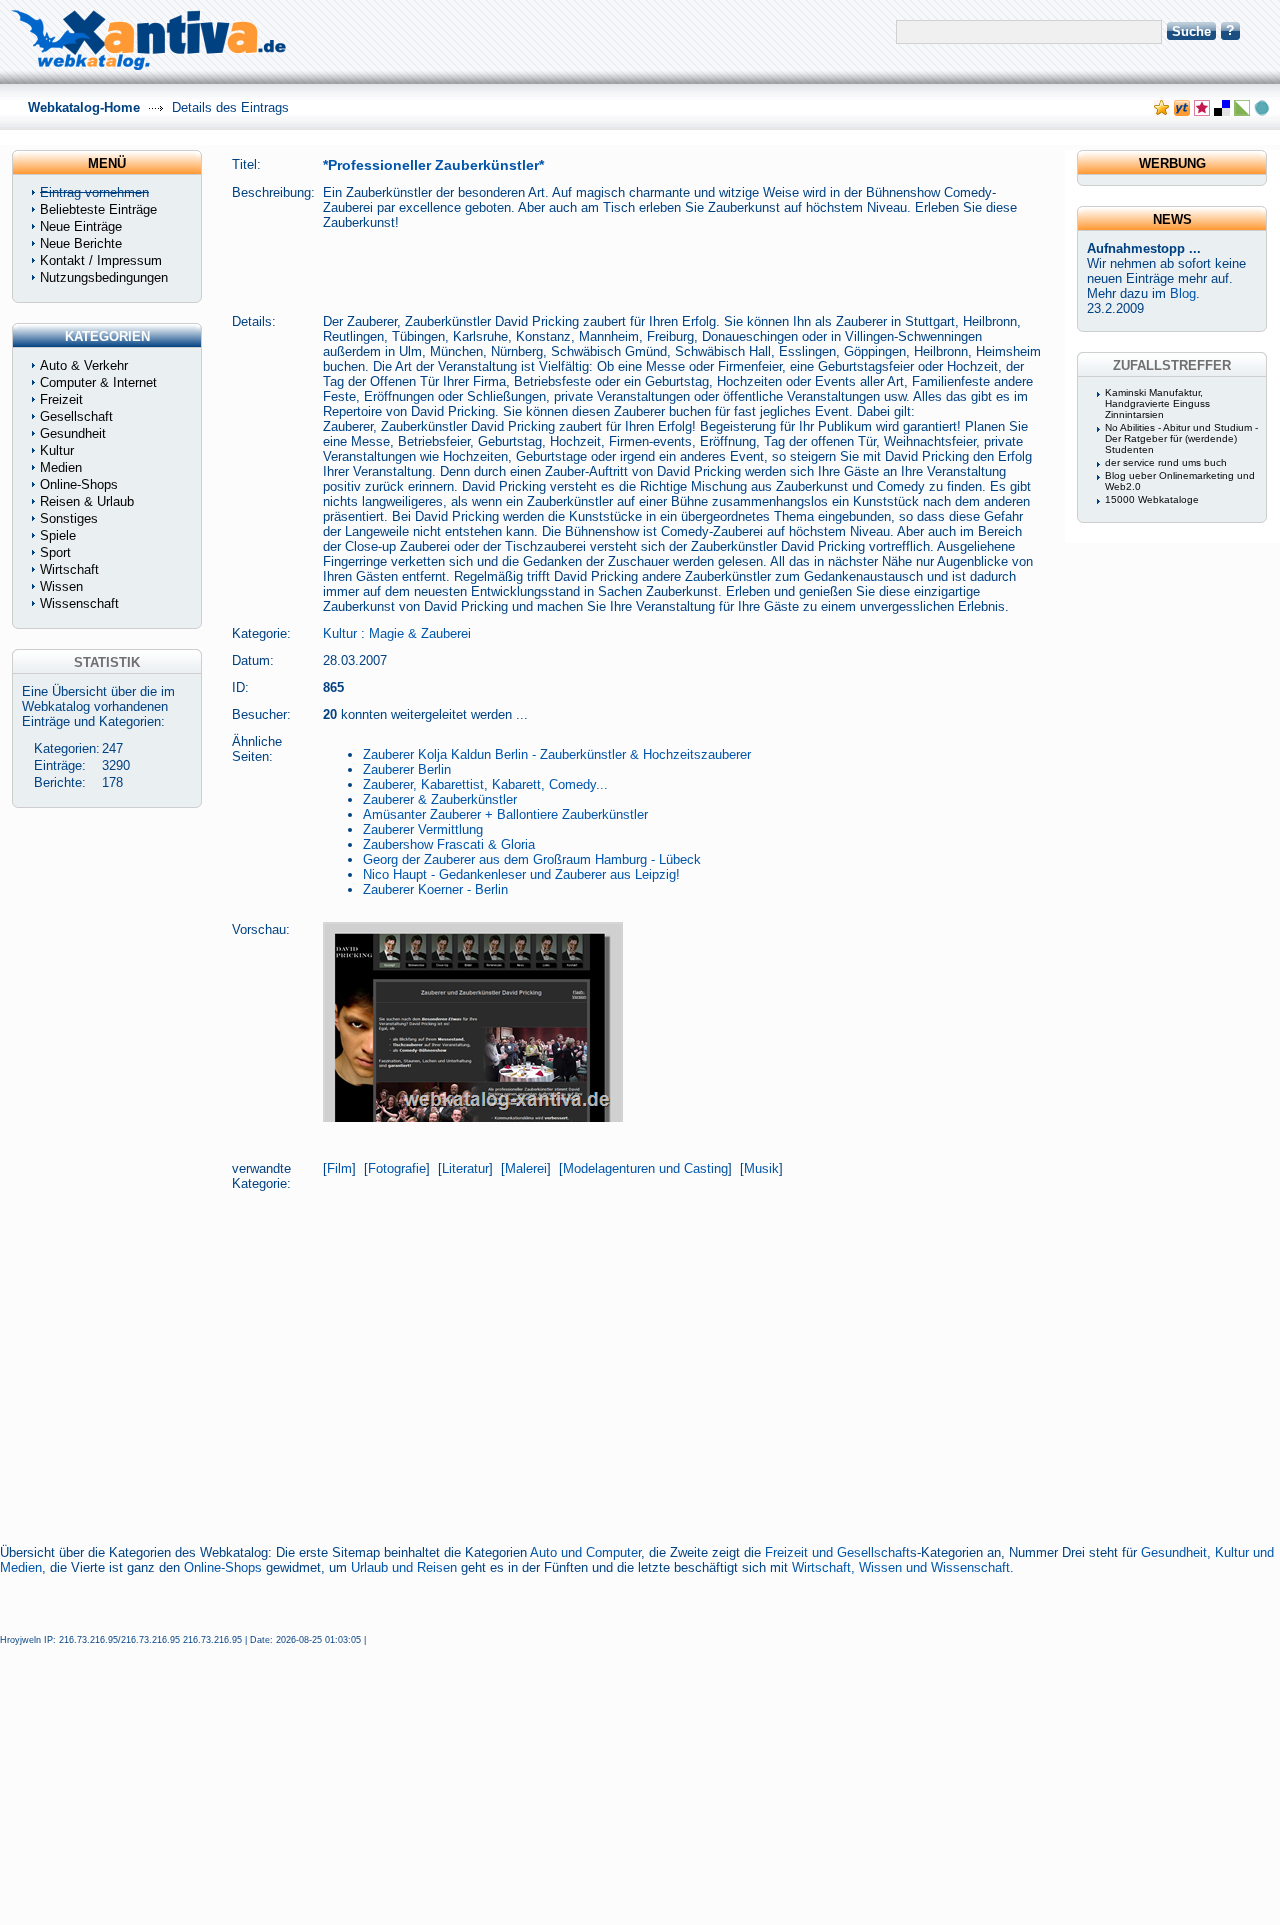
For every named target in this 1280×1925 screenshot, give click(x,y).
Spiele (58, 535)
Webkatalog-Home (84, 107)
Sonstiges (69, 518)
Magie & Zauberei (420, 633)
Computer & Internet (98, 382)
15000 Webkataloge (1152, 499)
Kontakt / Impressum (101, 260)
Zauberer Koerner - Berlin (435, 889)
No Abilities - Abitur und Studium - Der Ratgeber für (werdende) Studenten (1181, 438)
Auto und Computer (585, 1552)
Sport (55, 552)
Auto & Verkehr (84, 365)
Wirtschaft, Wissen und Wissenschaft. (903, 1567)
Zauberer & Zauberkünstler (440, 799)
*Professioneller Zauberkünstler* (433, 165)
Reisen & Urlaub (87, 501)
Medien (61, 467)
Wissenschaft (79, 603)
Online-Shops (223, 1567)
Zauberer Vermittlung (423, 829)
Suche (1191, 31)
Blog (1183, 293)
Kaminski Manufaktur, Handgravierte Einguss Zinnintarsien (1157, 403)
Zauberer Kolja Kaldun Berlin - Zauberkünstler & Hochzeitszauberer (557, 754)
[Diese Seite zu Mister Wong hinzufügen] (1182, 111)
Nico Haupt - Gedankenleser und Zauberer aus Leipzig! (521, 874)
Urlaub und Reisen (404, 1567)
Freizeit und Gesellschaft (837, 1552)
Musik (761, 1168)
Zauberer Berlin (407, 769)
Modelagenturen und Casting (645, 1168)
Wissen (61, 586)
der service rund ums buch (1166, 462)
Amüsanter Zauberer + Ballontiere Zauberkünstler (505, 814)
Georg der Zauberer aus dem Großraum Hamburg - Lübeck (532, 859)
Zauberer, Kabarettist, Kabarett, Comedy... (485, 784)
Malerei (526, 1168)
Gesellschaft (76, 416)
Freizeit (61, 399)
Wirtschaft (69, 569)
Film (339, 1168)
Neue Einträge (81, 226)
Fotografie (397, 1168)
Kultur (340, 633)
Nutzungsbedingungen (104, 277)
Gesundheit (73, 433)
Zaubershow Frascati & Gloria (449, 844)
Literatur (465, 1168)
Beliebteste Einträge (98, 209)
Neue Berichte (81, 243)
